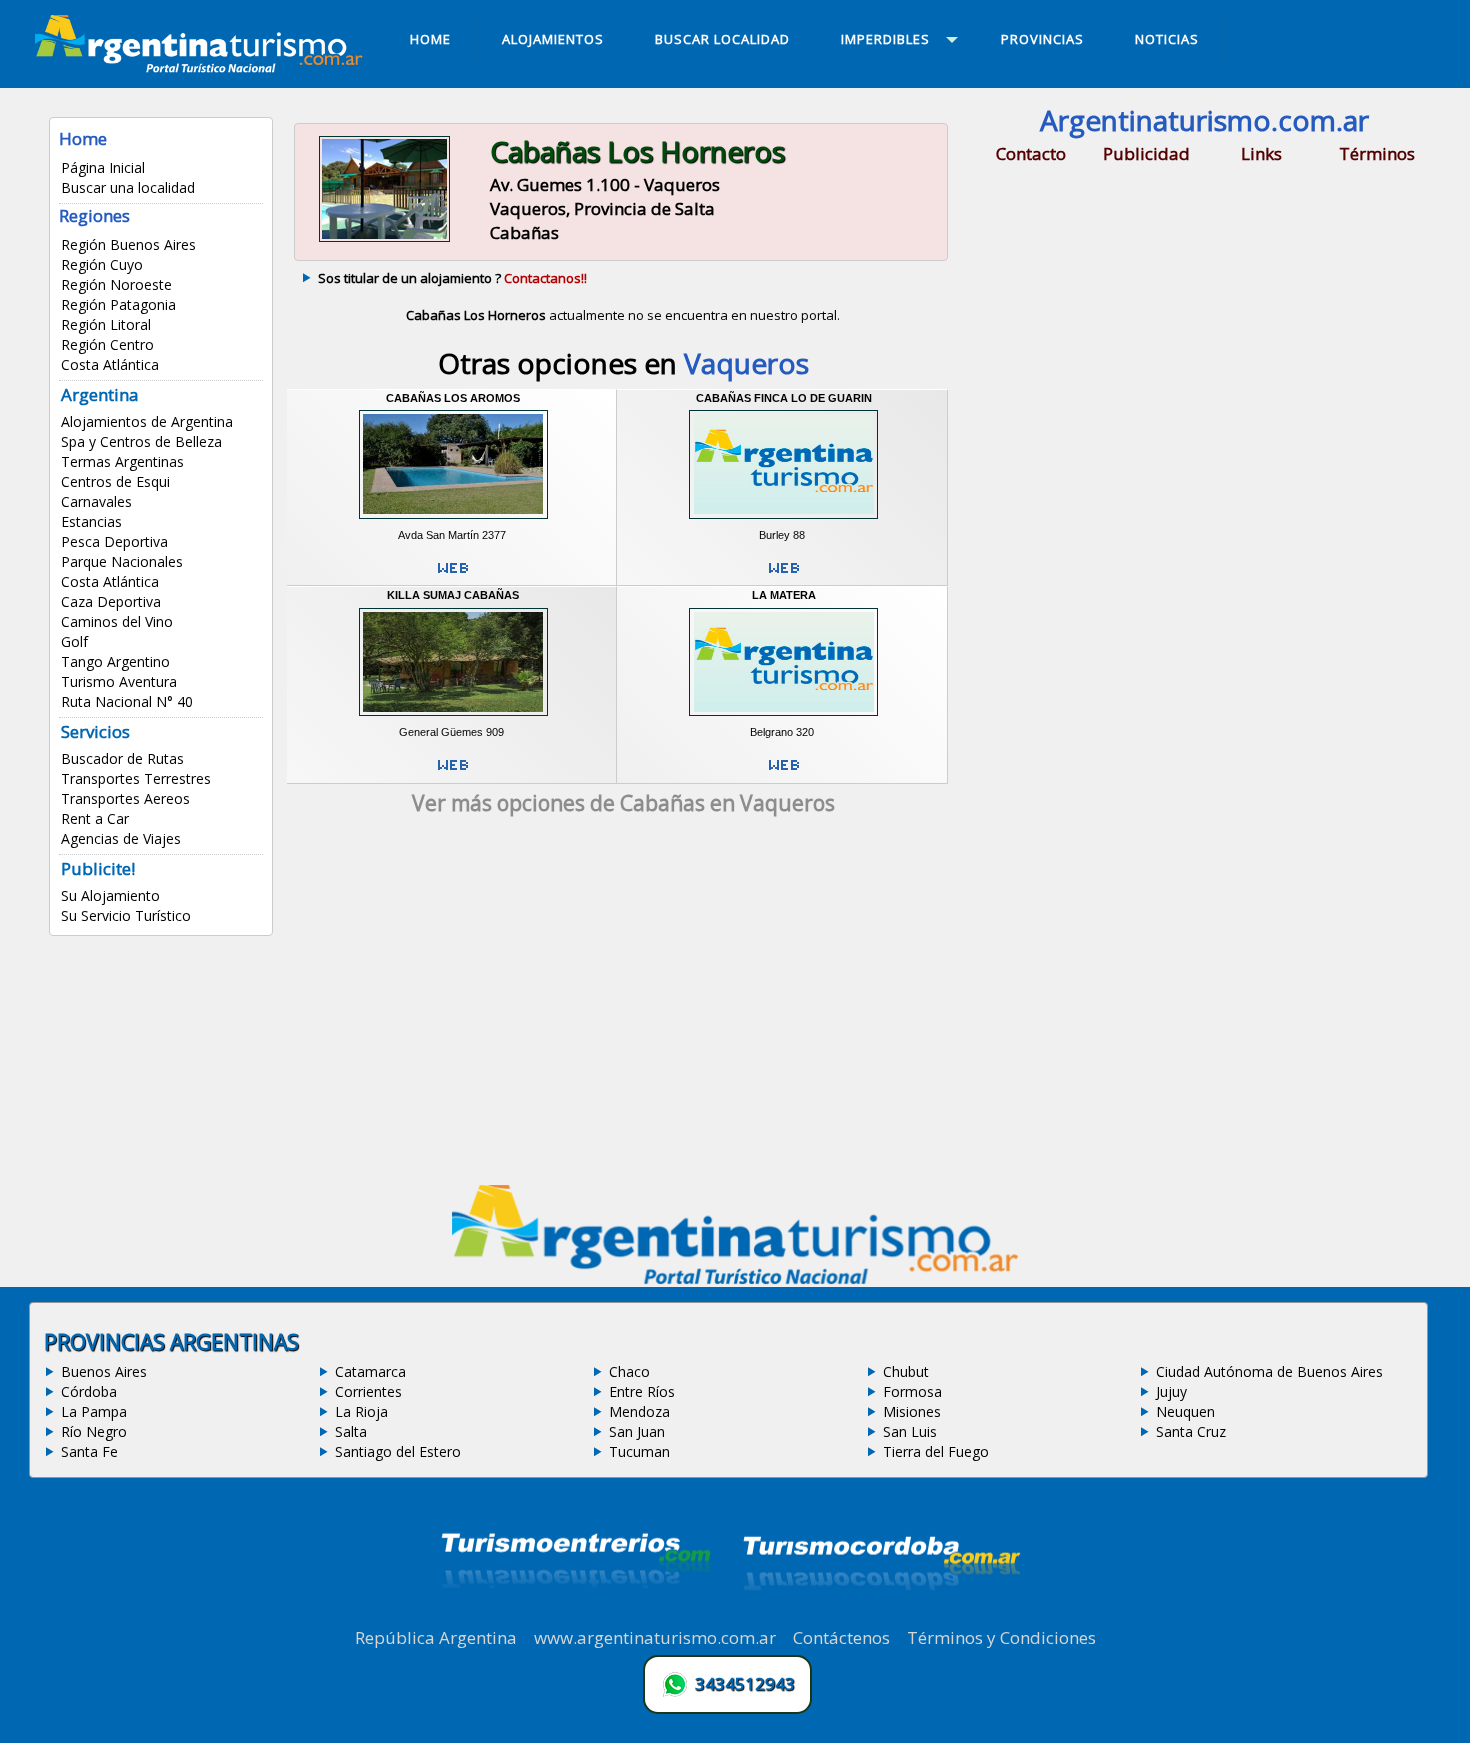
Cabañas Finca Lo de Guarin (784, 398)
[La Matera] (783, 719)
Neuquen (1185, 1411)
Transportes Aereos (125, 798)
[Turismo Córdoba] (880, 1615)
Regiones (94, 215)
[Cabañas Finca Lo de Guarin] (783, 521)
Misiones (912, 1411)
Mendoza (639, 1411)
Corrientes (368, 1391)
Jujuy (1171, 1391)
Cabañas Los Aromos (453, 398)
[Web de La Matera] (784, 773)
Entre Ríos (642, 1391)
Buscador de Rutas (122, 758)
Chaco (629, 1371)
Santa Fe (89, 1451)
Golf (74, 641)
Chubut (906, 1371)
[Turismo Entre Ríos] (576, 1615)
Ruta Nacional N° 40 (127, 701)
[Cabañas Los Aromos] (453, 521)
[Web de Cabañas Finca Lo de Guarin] (784, 576)
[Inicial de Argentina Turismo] (203, 67)
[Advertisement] (623, 1007)
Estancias (91, 521)
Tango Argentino (115, 661)
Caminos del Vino (117, 621)
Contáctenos (841, 1637)
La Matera (784, 595)
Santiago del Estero (398, 1451)
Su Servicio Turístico (126, 915)
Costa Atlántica (110, 364)
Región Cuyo (102, 264)
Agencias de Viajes (121, 838)
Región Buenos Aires (128, 244)
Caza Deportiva (111, 601)
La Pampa (94, 1411)
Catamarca (370, 1371)
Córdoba (89, 1391)
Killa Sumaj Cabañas (453, 595)
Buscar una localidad (128, 187)
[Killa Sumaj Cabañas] (453, 719)
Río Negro (94, 1431)
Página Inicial (103, 167)
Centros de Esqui (115, 481)
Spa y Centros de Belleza (141, 441)
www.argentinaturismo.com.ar (655, 1637)
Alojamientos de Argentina (147, 421)
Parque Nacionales (122, 561)
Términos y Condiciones (1001, 1637)
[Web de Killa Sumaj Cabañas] (453, 773)
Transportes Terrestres (136, 778)
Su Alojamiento (110, 895)
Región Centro (107, 344)
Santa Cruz (1191, 1431)
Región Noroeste (116, 284)
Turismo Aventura (119, 681)
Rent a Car (95, 818)
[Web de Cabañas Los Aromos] (453, 576)
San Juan (637, 1431)
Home (83, 138)
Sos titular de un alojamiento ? (452, 278)
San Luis (910, 1431)
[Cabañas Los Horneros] (384, 239)
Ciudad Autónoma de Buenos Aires (1269, 1371)
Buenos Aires (104, 1371)
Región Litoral (106, 324)
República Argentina (436, 1637)
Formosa (912, 1391)
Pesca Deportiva (114, 541)
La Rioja (361, 1411)
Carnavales (96, 501)
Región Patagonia (118, 304)
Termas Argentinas (122, 461)
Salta (351, 1431)
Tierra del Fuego (936, 1451)
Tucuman (639, 1451)
